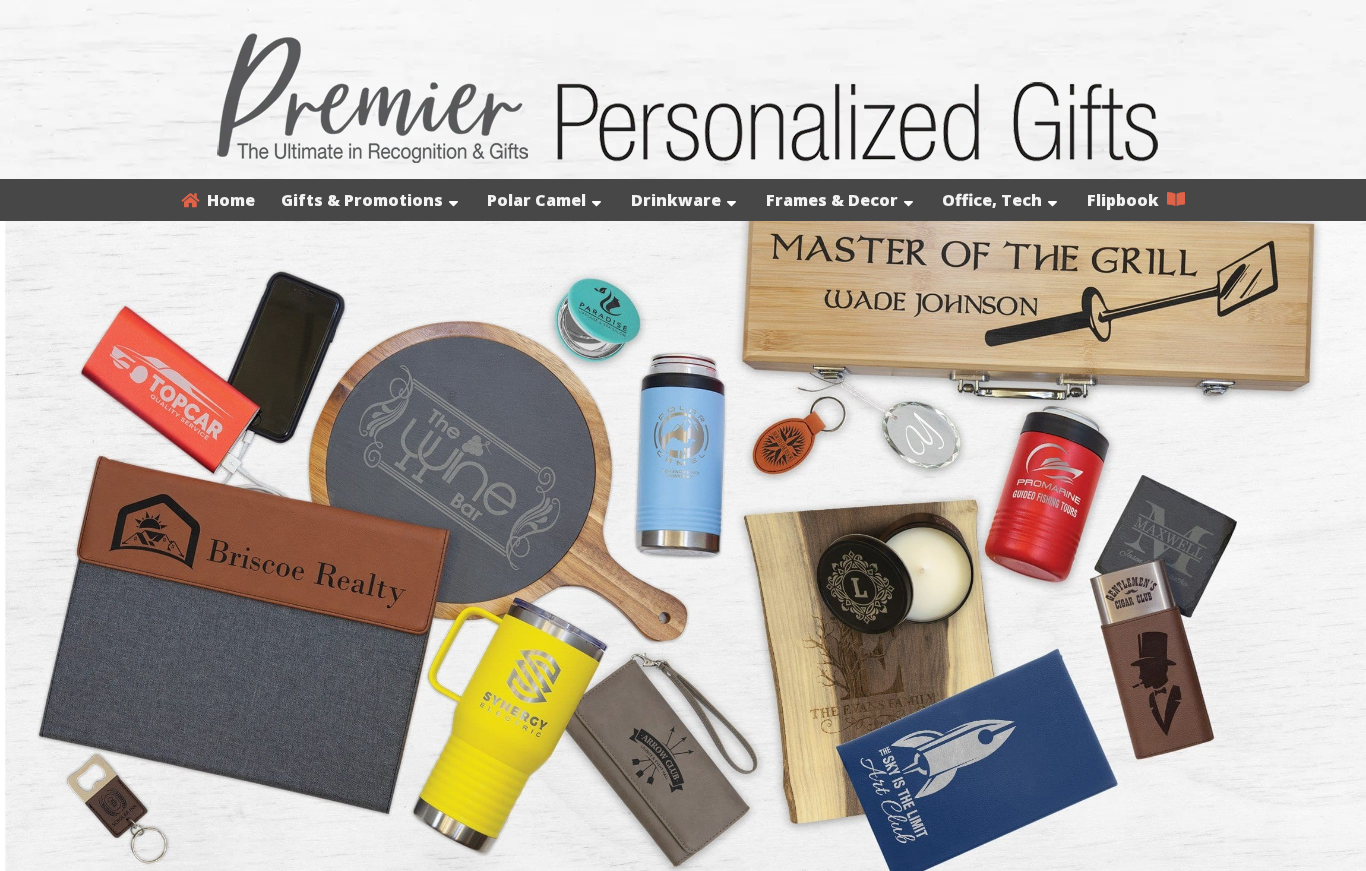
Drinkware (676, 200)
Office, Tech (992, 200)
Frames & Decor (832, 200)
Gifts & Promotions (362, 200)
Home (227, 200)
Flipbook (1127, 200)
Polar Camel (536, 200)
